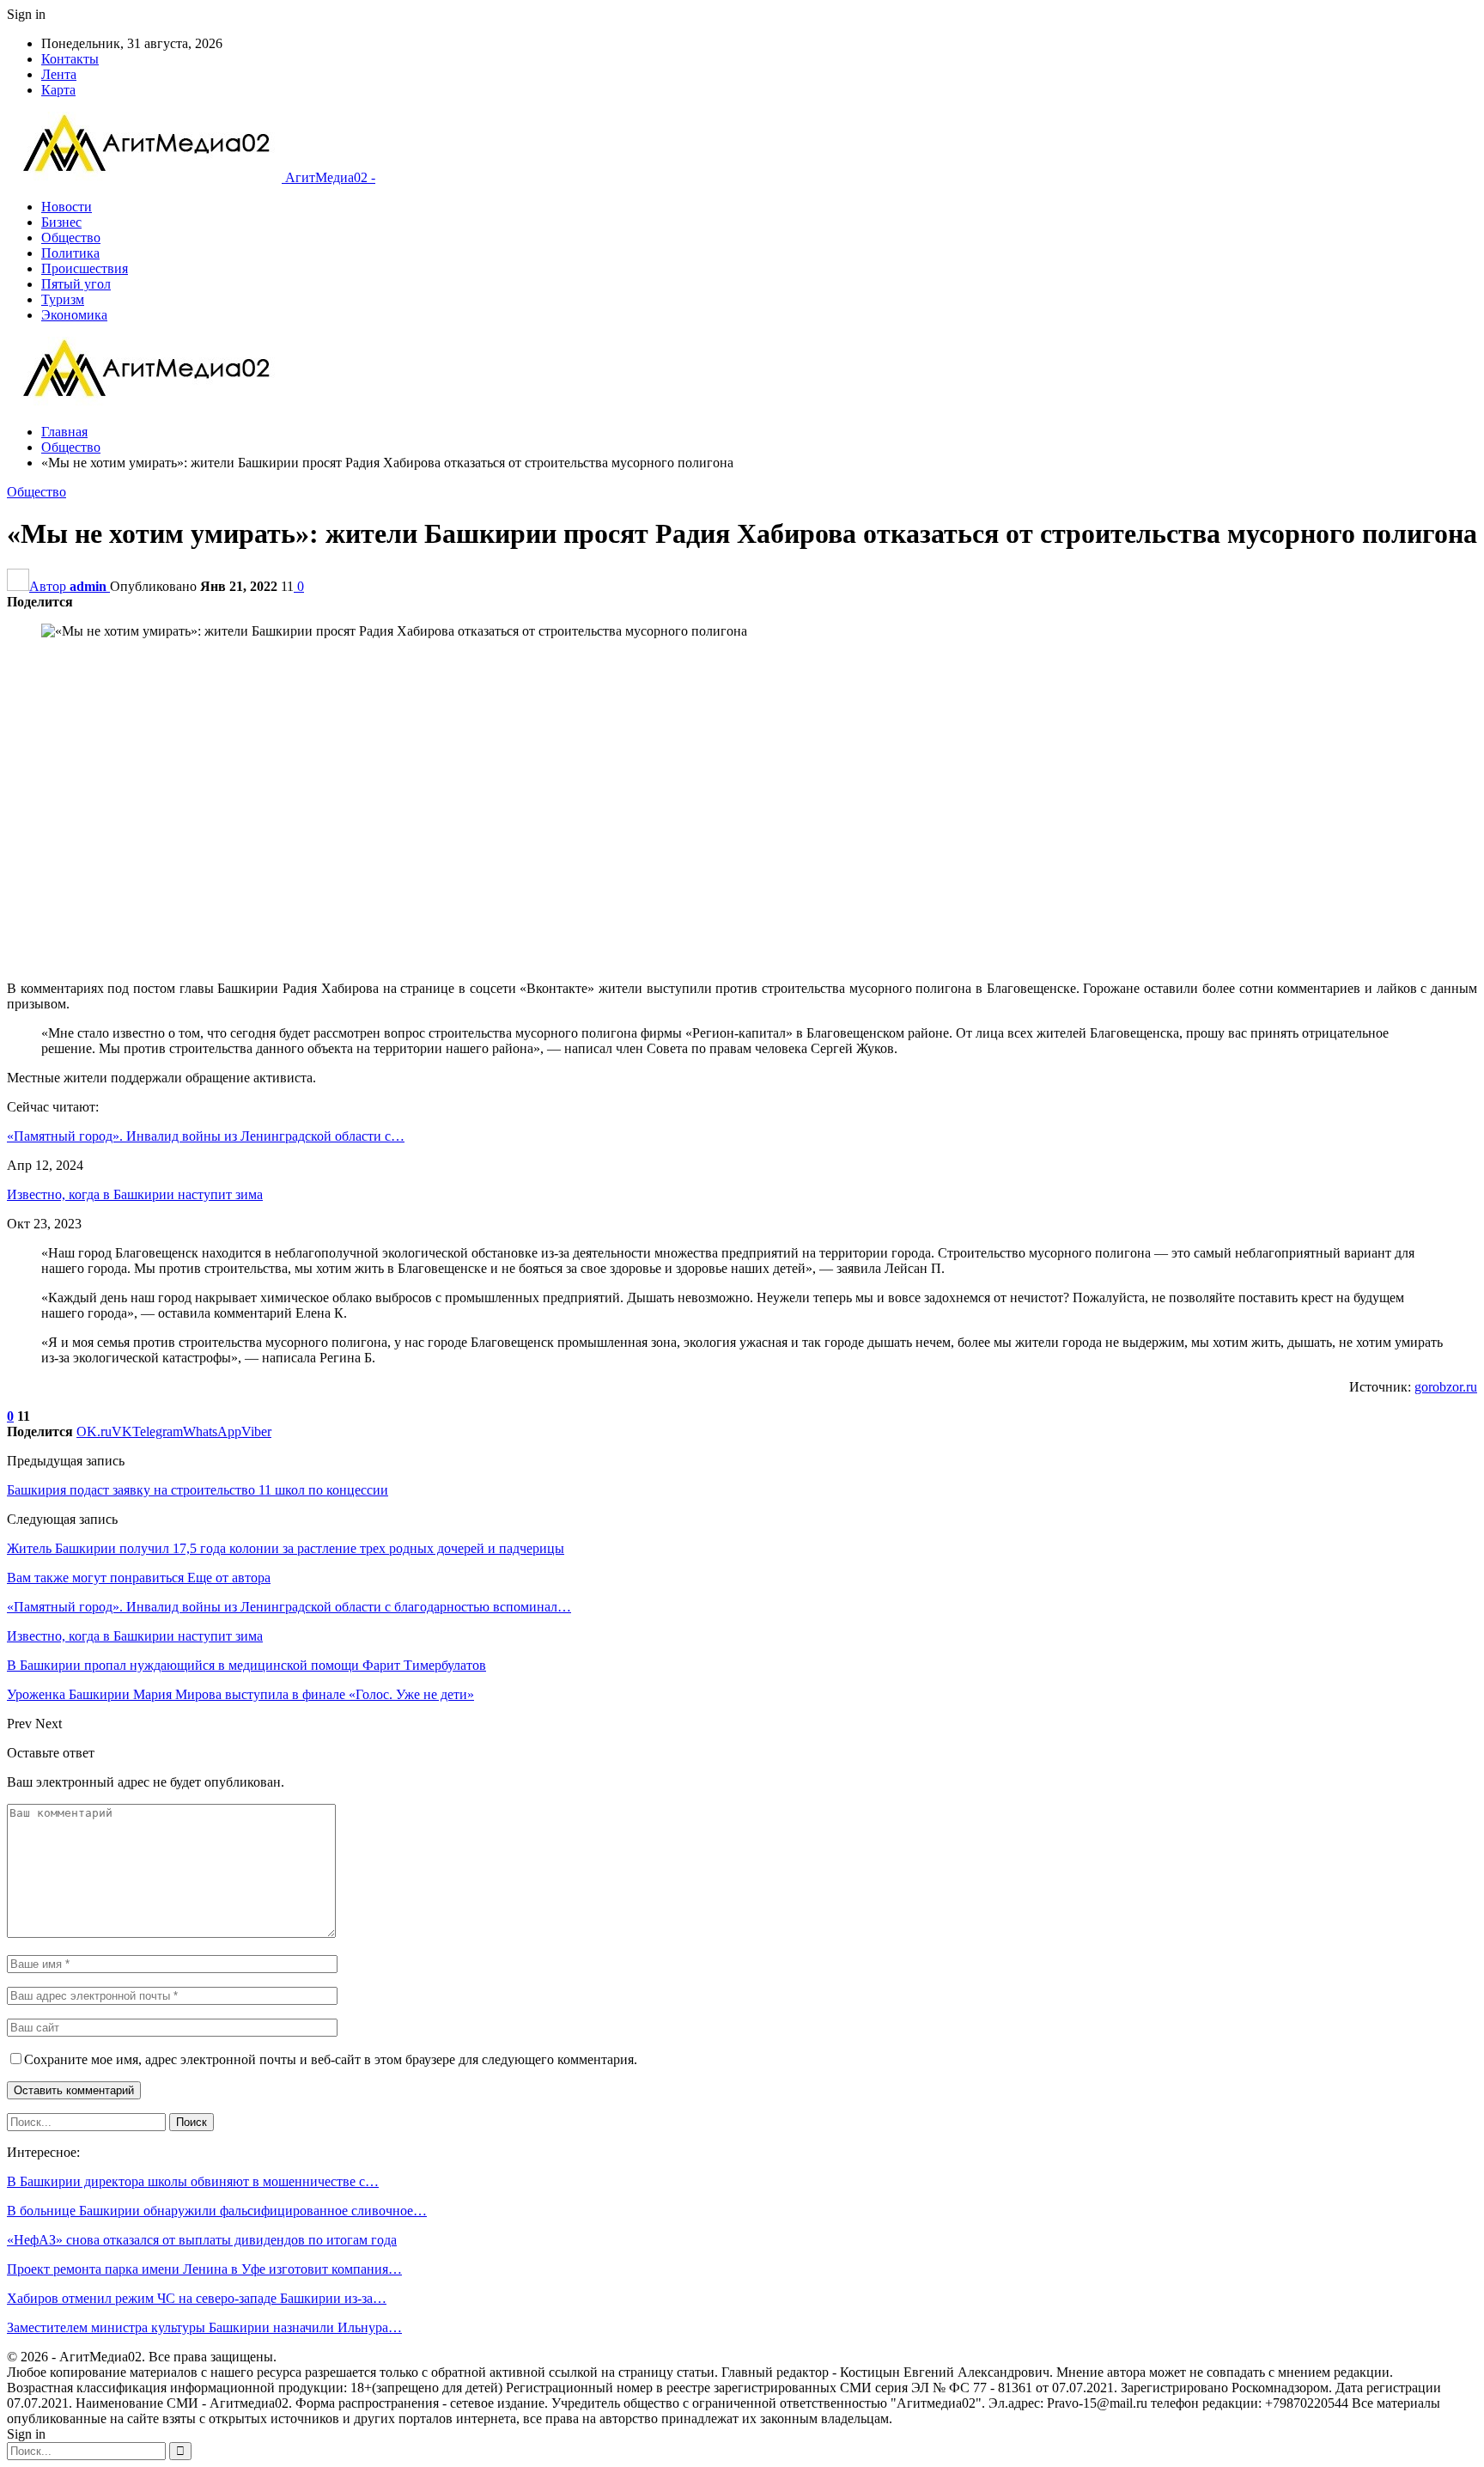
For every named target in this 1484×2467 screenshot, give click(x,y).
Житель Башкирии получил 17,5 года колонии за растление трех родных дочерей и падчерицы (286, 1548)
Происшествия (85, 268)
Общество (71, 238)
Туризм (63, 299)
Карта (58, 90)
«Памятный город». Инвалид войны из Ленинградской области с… (206, 1136)
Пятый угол (76, 284)
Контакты (70, 59)
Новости (67, 207)
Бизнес (61, 222)
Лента (59, 74)
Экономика (74, 315)
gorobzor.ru (1446, 1387)
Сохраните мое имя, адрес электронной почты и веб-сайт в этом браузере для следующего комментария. (331, 2059)
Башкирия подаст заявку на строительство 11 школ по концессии (198, 1490)
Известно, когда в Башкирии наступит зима (135, 1194)
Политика (70, 253)
